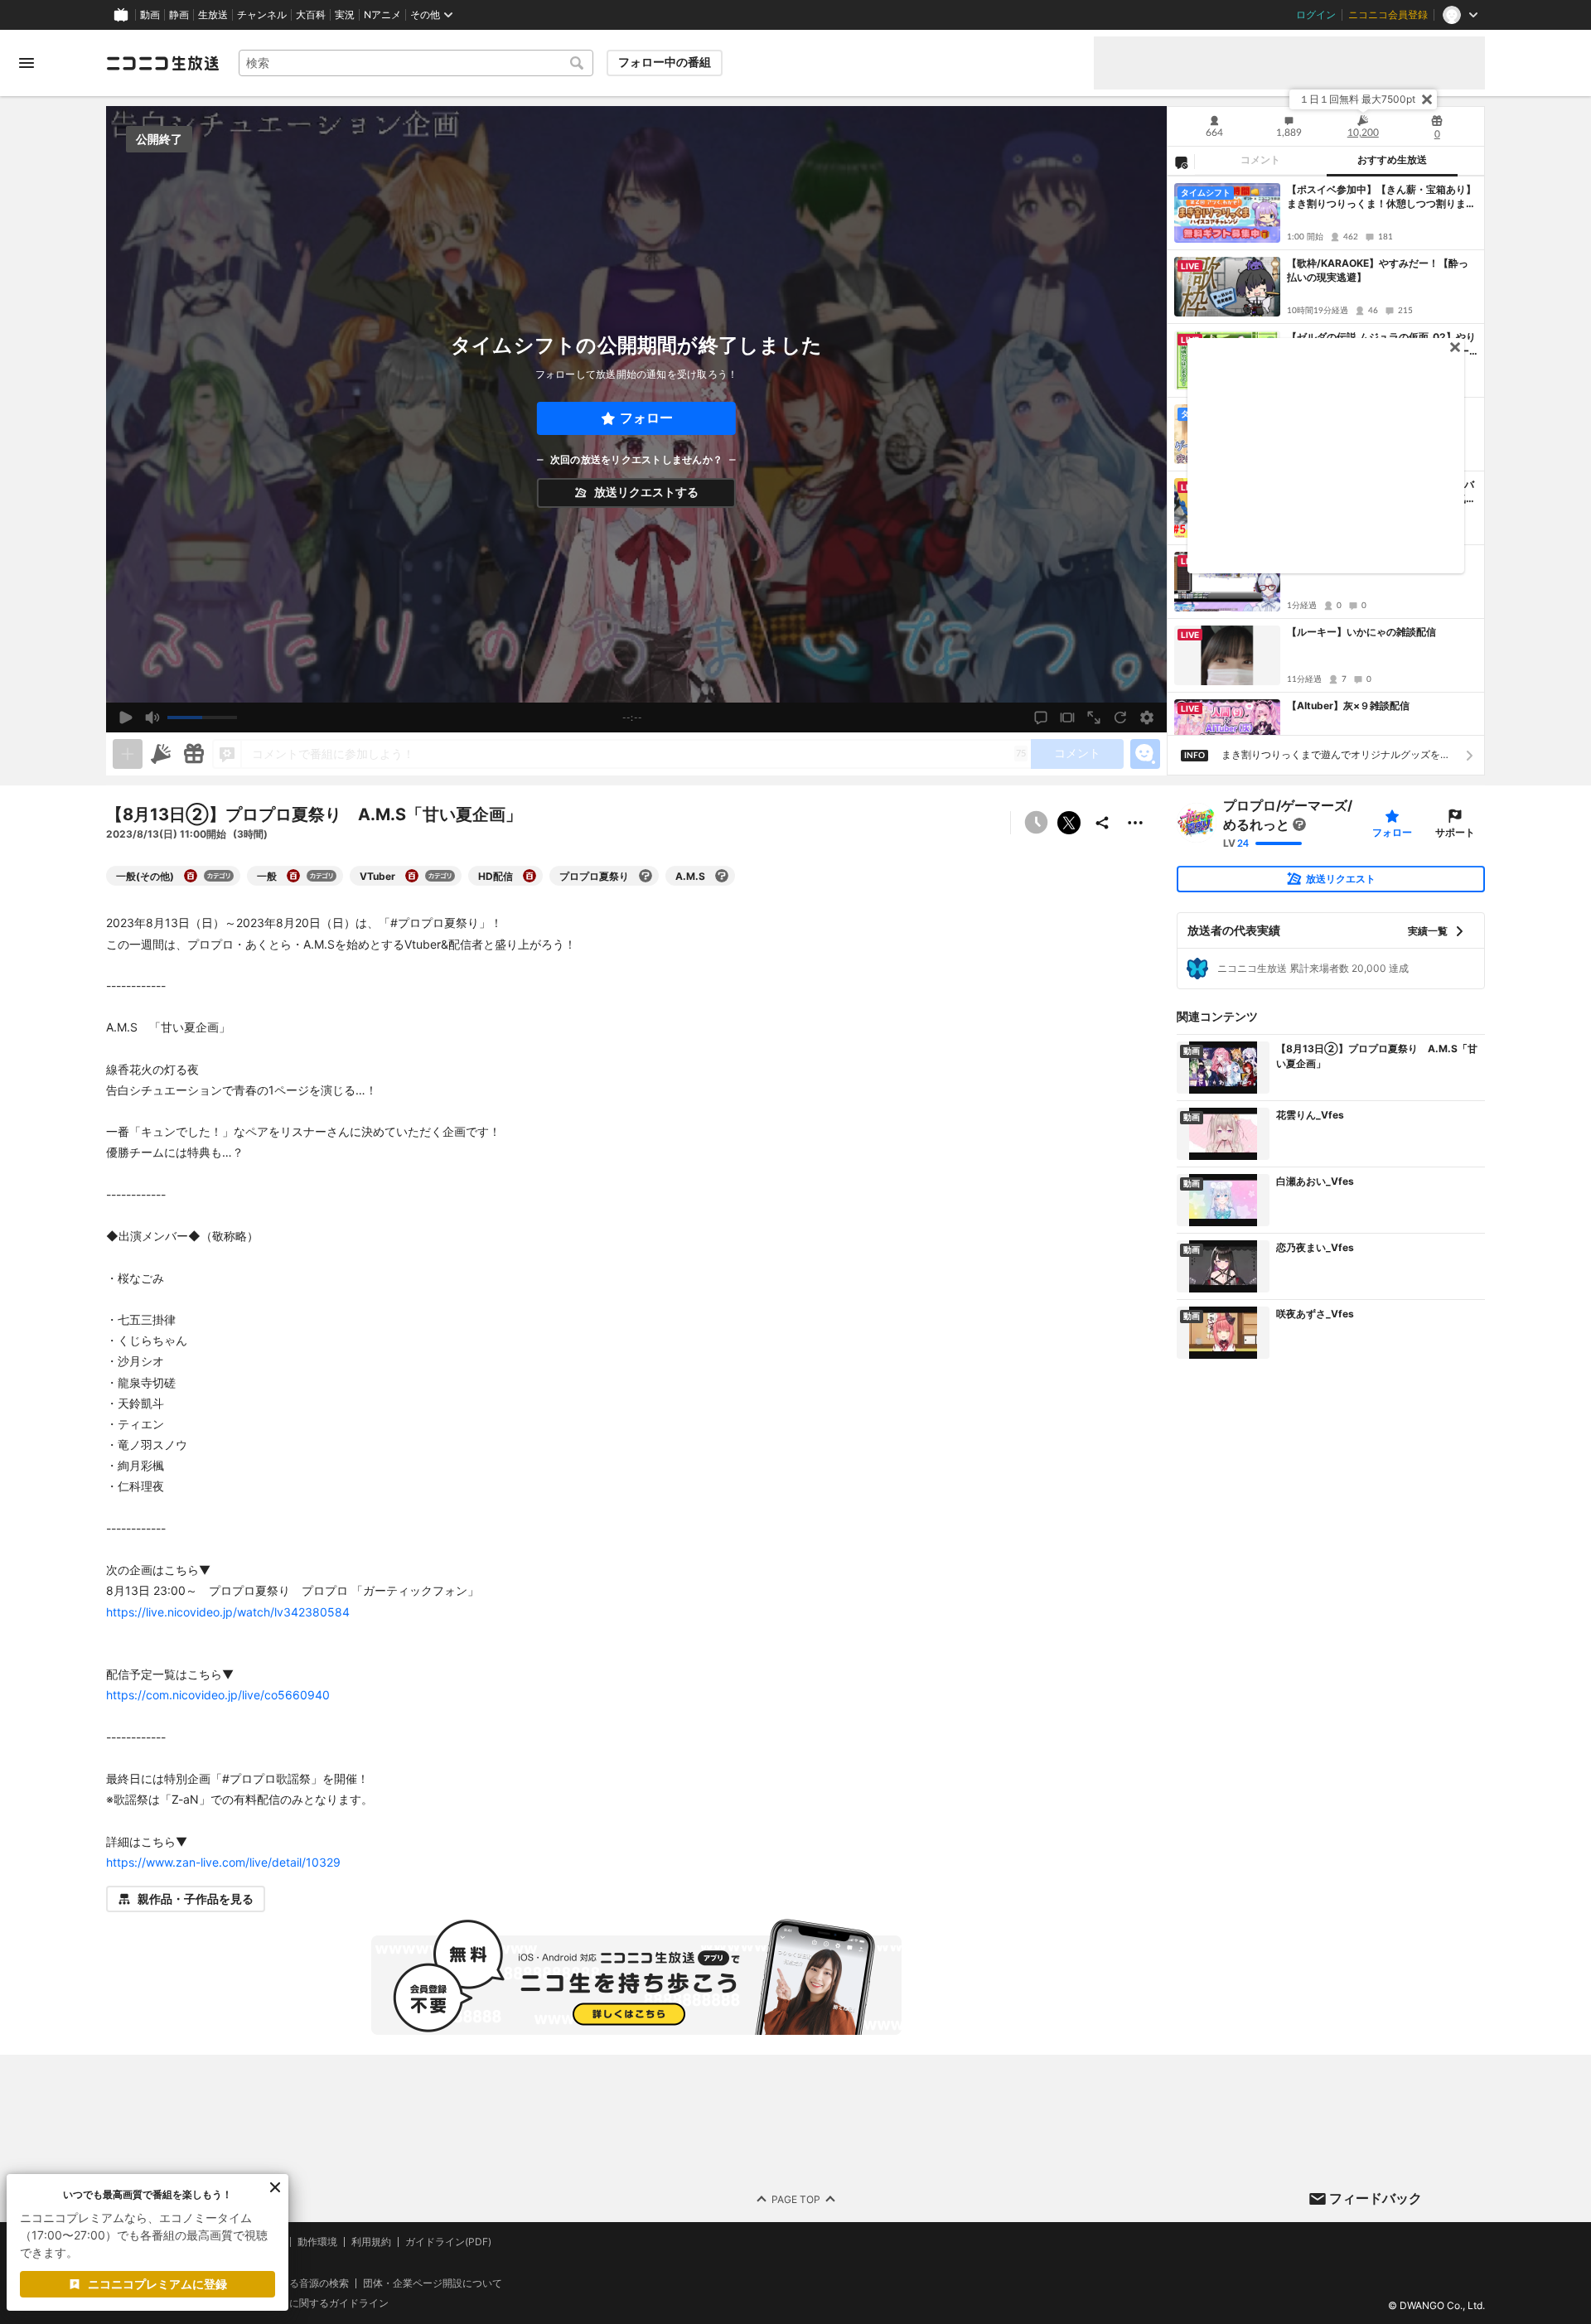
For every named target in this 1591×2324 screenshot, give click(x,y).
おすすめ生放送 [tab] (1392, 160)
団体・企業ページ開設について (433, 2283)
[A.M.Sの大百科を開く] (722, 876)
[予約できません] (1036, 823)
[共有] (1102, 823)
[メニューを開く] (27, 63)
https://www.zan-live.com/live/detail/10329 (223, 1862)
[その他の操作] (1135, 823)
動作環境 (317, 2242)
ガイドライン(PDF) (448, 2242)
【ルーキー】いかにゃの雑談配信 (1361, 632)
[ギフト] (194, 754)
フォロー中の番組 (665, 62)
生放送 (213, 15)
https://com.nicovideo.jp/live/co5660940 (218, 1695)
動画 (150, 15)
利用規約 (371, 2242)
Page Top (796, 2199)
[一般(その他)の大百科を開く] (191, 876)
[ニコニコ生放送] (162, 63)
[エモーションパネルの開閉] (1145, 754)
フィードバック (1376, 2198)
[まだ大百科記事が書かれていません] (1299, 824)
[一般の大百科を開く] (293, 876)
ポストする (1069, 823)
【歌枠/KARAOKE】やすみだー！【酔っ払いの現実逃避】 (1378, 270)
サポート (1455, 832)
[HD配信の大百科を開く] (530, 876)
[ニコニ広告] (161, 754)
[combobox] (416, 63)
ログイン (1316, 15)
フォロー (646, 418)
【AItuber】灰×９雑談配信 (1348, 705)
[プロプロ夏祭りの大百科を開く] (646, 876)
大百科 (311, 15)
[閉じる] (1427, 99)
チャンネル (262, 15)
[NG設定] (1181, 162)
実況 (345, 15)
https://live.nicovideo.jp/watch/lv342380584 (228, 1612)
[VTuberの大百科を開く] (412, 876)
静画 (179, 15)
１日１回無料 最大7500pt (1357, 99)
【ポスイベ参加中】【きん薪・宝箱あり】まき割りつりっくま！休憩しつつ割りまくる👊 (1381, 197)
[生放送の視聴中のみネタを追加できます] (128, 754)
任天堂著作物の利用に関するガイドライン (294, 2303)
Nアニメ (382, 15)
